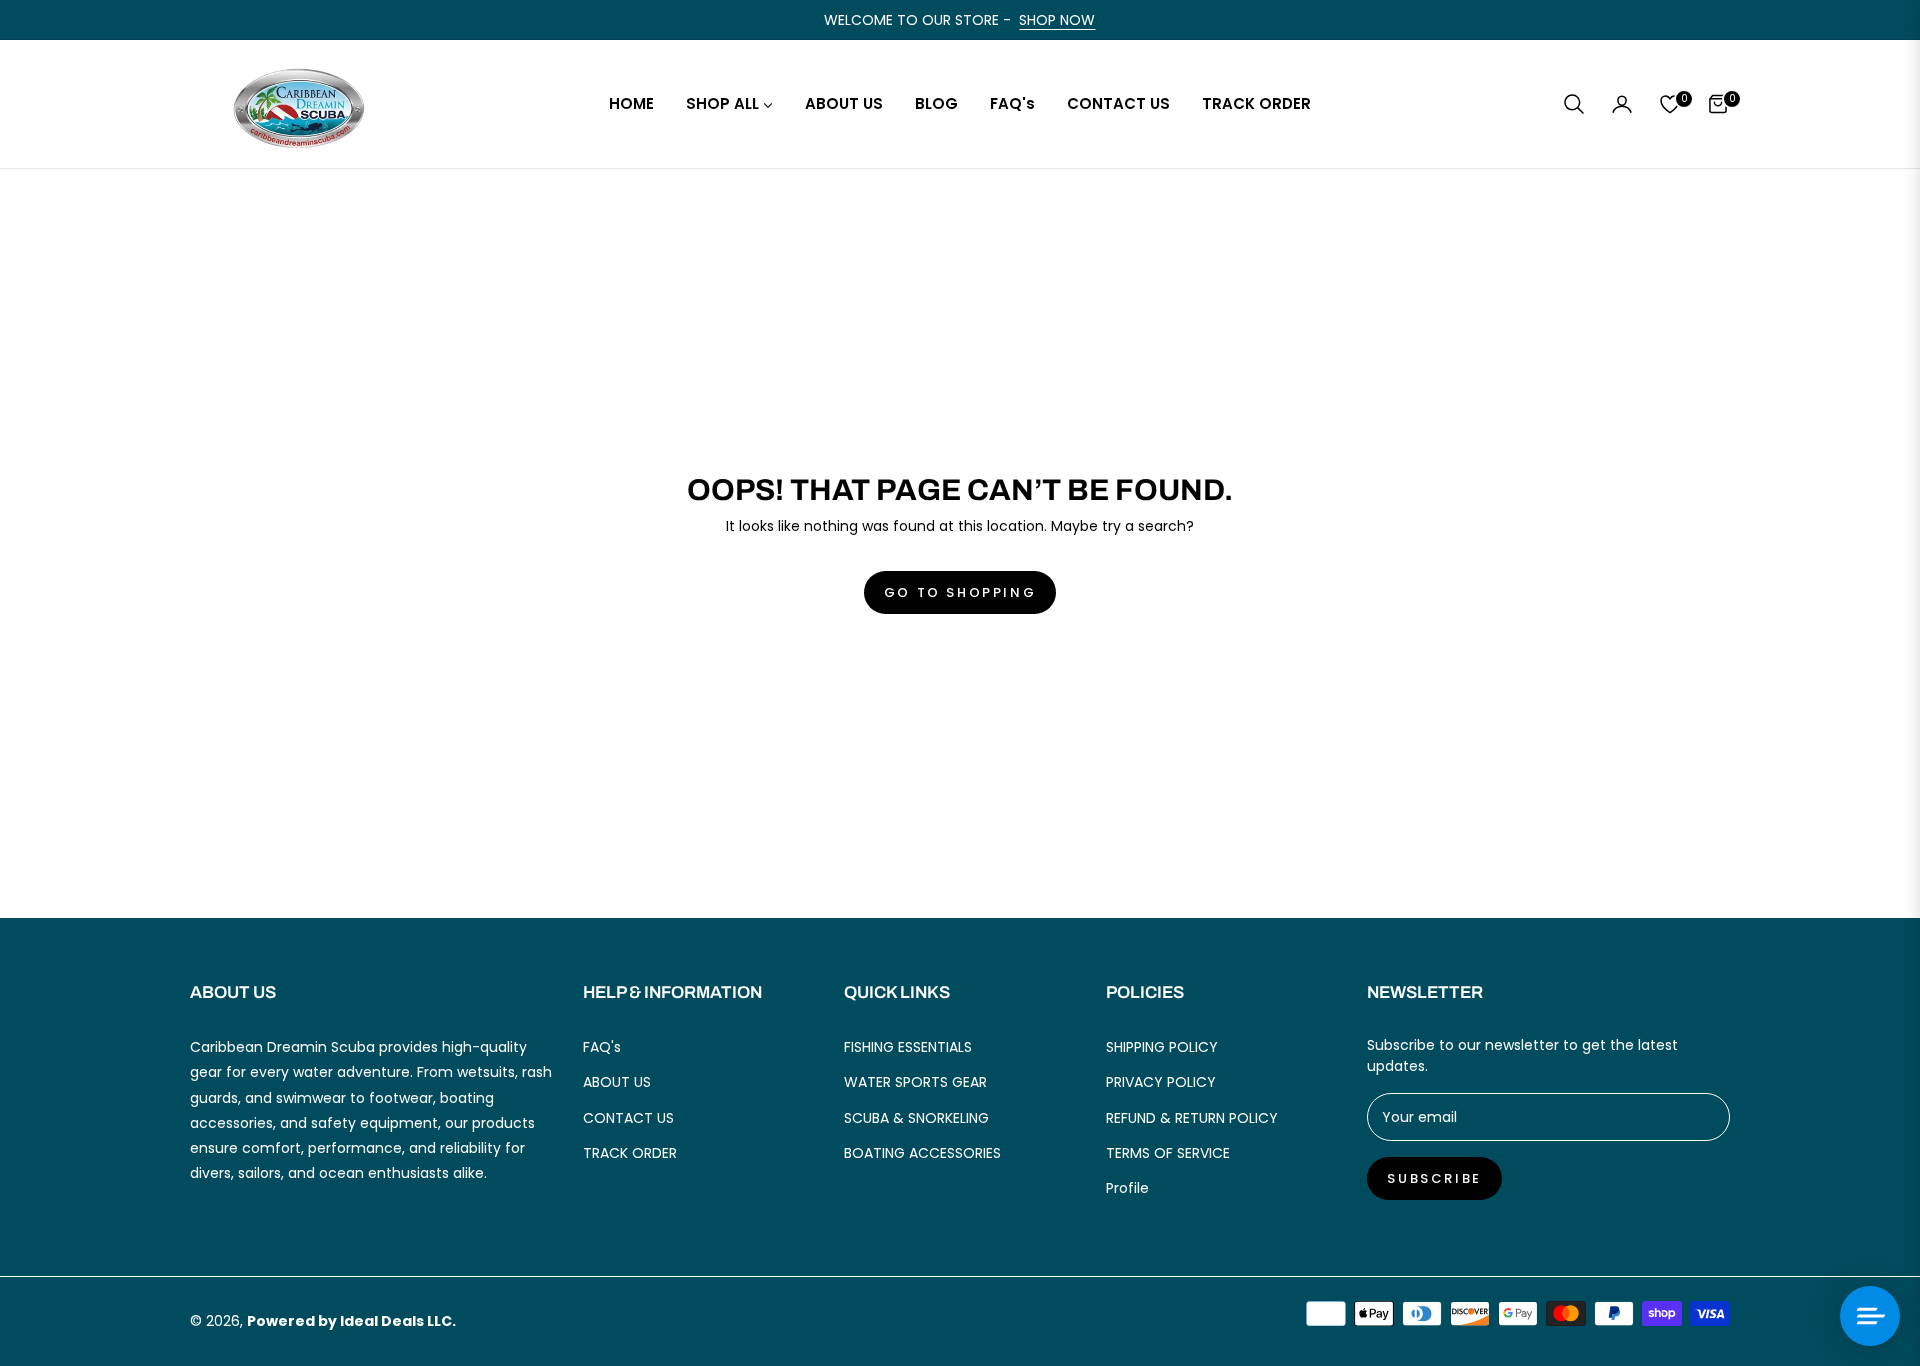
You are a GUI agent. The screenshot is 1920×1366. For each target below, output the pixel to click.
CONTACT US (628, 1118)
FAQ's (602, 1047)
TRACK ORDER (630, 1153)
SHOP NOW (1057, 20)
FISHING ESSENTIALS (908, 1047)
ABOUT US (617, 1082)
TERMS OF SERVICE (1168, 1153)
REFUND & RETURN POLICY (1192, 1118)
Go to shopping (960, 592)
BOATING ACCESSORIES (922, 1153)
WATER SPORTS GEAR (915, 1082)
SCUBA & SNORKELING (916, 1118)
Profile (1127, 1188)
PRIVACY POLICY (1161, 1082)
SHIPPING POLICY (1162, 1047)
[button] (1574, 104)
